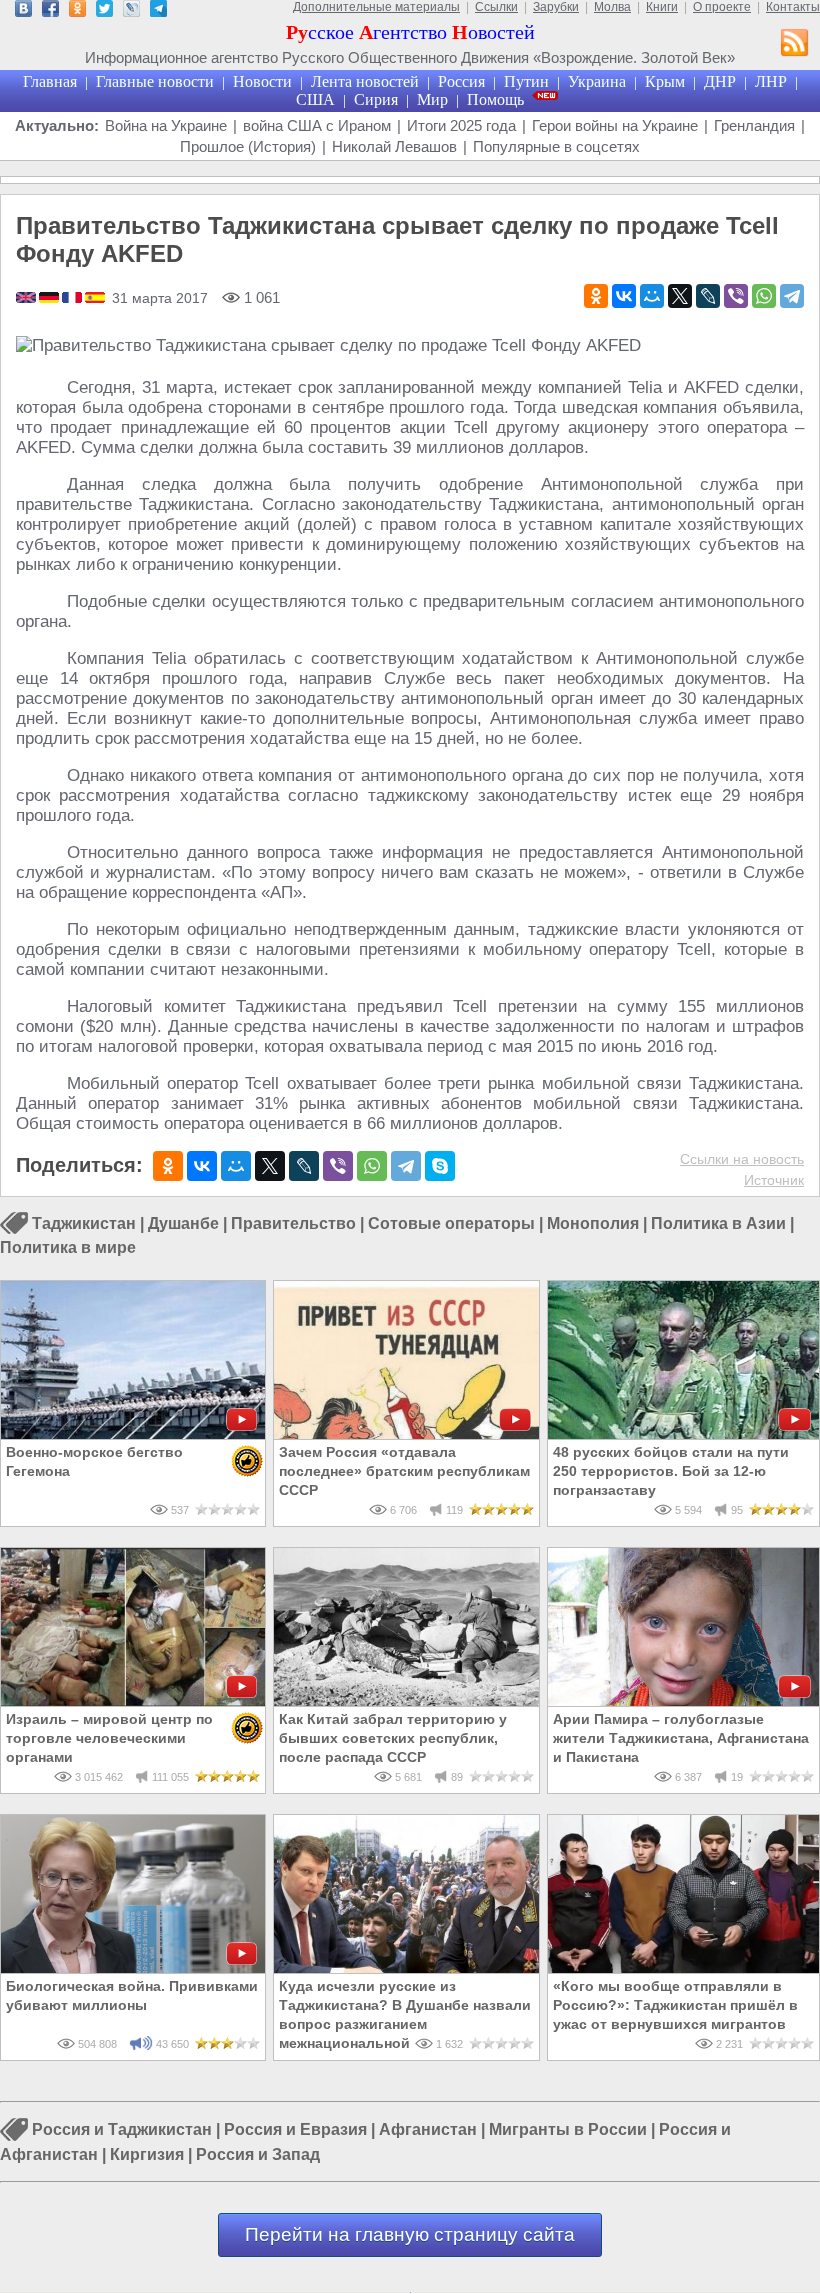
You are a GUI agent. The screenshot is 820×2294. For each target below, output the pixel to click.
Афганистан (428, 2130)
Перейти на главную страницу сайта (410, 2234)
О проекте (722, 7)
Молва (612, 7)
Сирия (376, 99)
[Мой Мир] (652, 296)
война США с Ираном (317, 125)
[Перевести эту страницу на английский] (27, 299)
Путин (526, 81)
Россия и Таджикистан (122, 2130)
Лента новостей (365, 81)
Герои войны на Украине (615, 125)
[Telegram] (792, 296)
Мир (432, 99)
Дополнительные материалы (376, 7)
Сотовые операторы (451, 1223)
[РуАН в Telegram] (158, 11)
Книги (662, 7)
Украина (597, 81)
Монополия (593, 1223)
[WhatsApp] (764, 296)
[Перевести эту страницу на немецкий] (50, 299)
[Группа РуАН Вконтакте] (23, 11)
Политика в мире (68, 1247)
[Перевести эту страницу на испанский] (95, 299)
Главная (50, 81)
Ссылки (496, 7)
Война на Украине (166, 125)
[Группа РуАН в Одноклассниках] (77, 11)
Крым (665, 81)
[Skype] (440, 1166)
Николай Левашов (394, 146)
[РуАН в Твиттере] (104, 11)
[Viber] (736, 296)
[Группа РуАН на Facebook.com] (50, 11)
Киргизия (147, 2154)
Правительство (293, 1223)
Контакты (793, 7)
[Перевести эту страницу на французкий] (73, 299)
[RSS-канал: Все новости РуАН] (795, 45)
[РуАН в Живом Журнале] (131, 11)
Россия (461, 81)
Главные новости (155, 81)
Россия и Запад (258, 2154)
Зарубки (556, 7)
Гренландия (754, 125)
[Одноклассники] (596, 296)
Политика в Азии (718, 1223)
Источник (774, 1180)
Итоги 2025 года (461, 125)
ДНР (720, 81)
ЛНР (771, 81)
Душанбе (183, 1223)
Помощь (495, 99)
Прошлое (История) (248, 146)
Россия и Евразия (295, 2130)
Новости (262, 81)
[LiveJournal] (708, 296)
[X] (680, 296)
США (315, 99)
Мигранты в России (568, 2130)
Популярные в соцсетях (556, 146)
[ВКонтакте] (624, 296)
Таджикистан (84, 1223)
